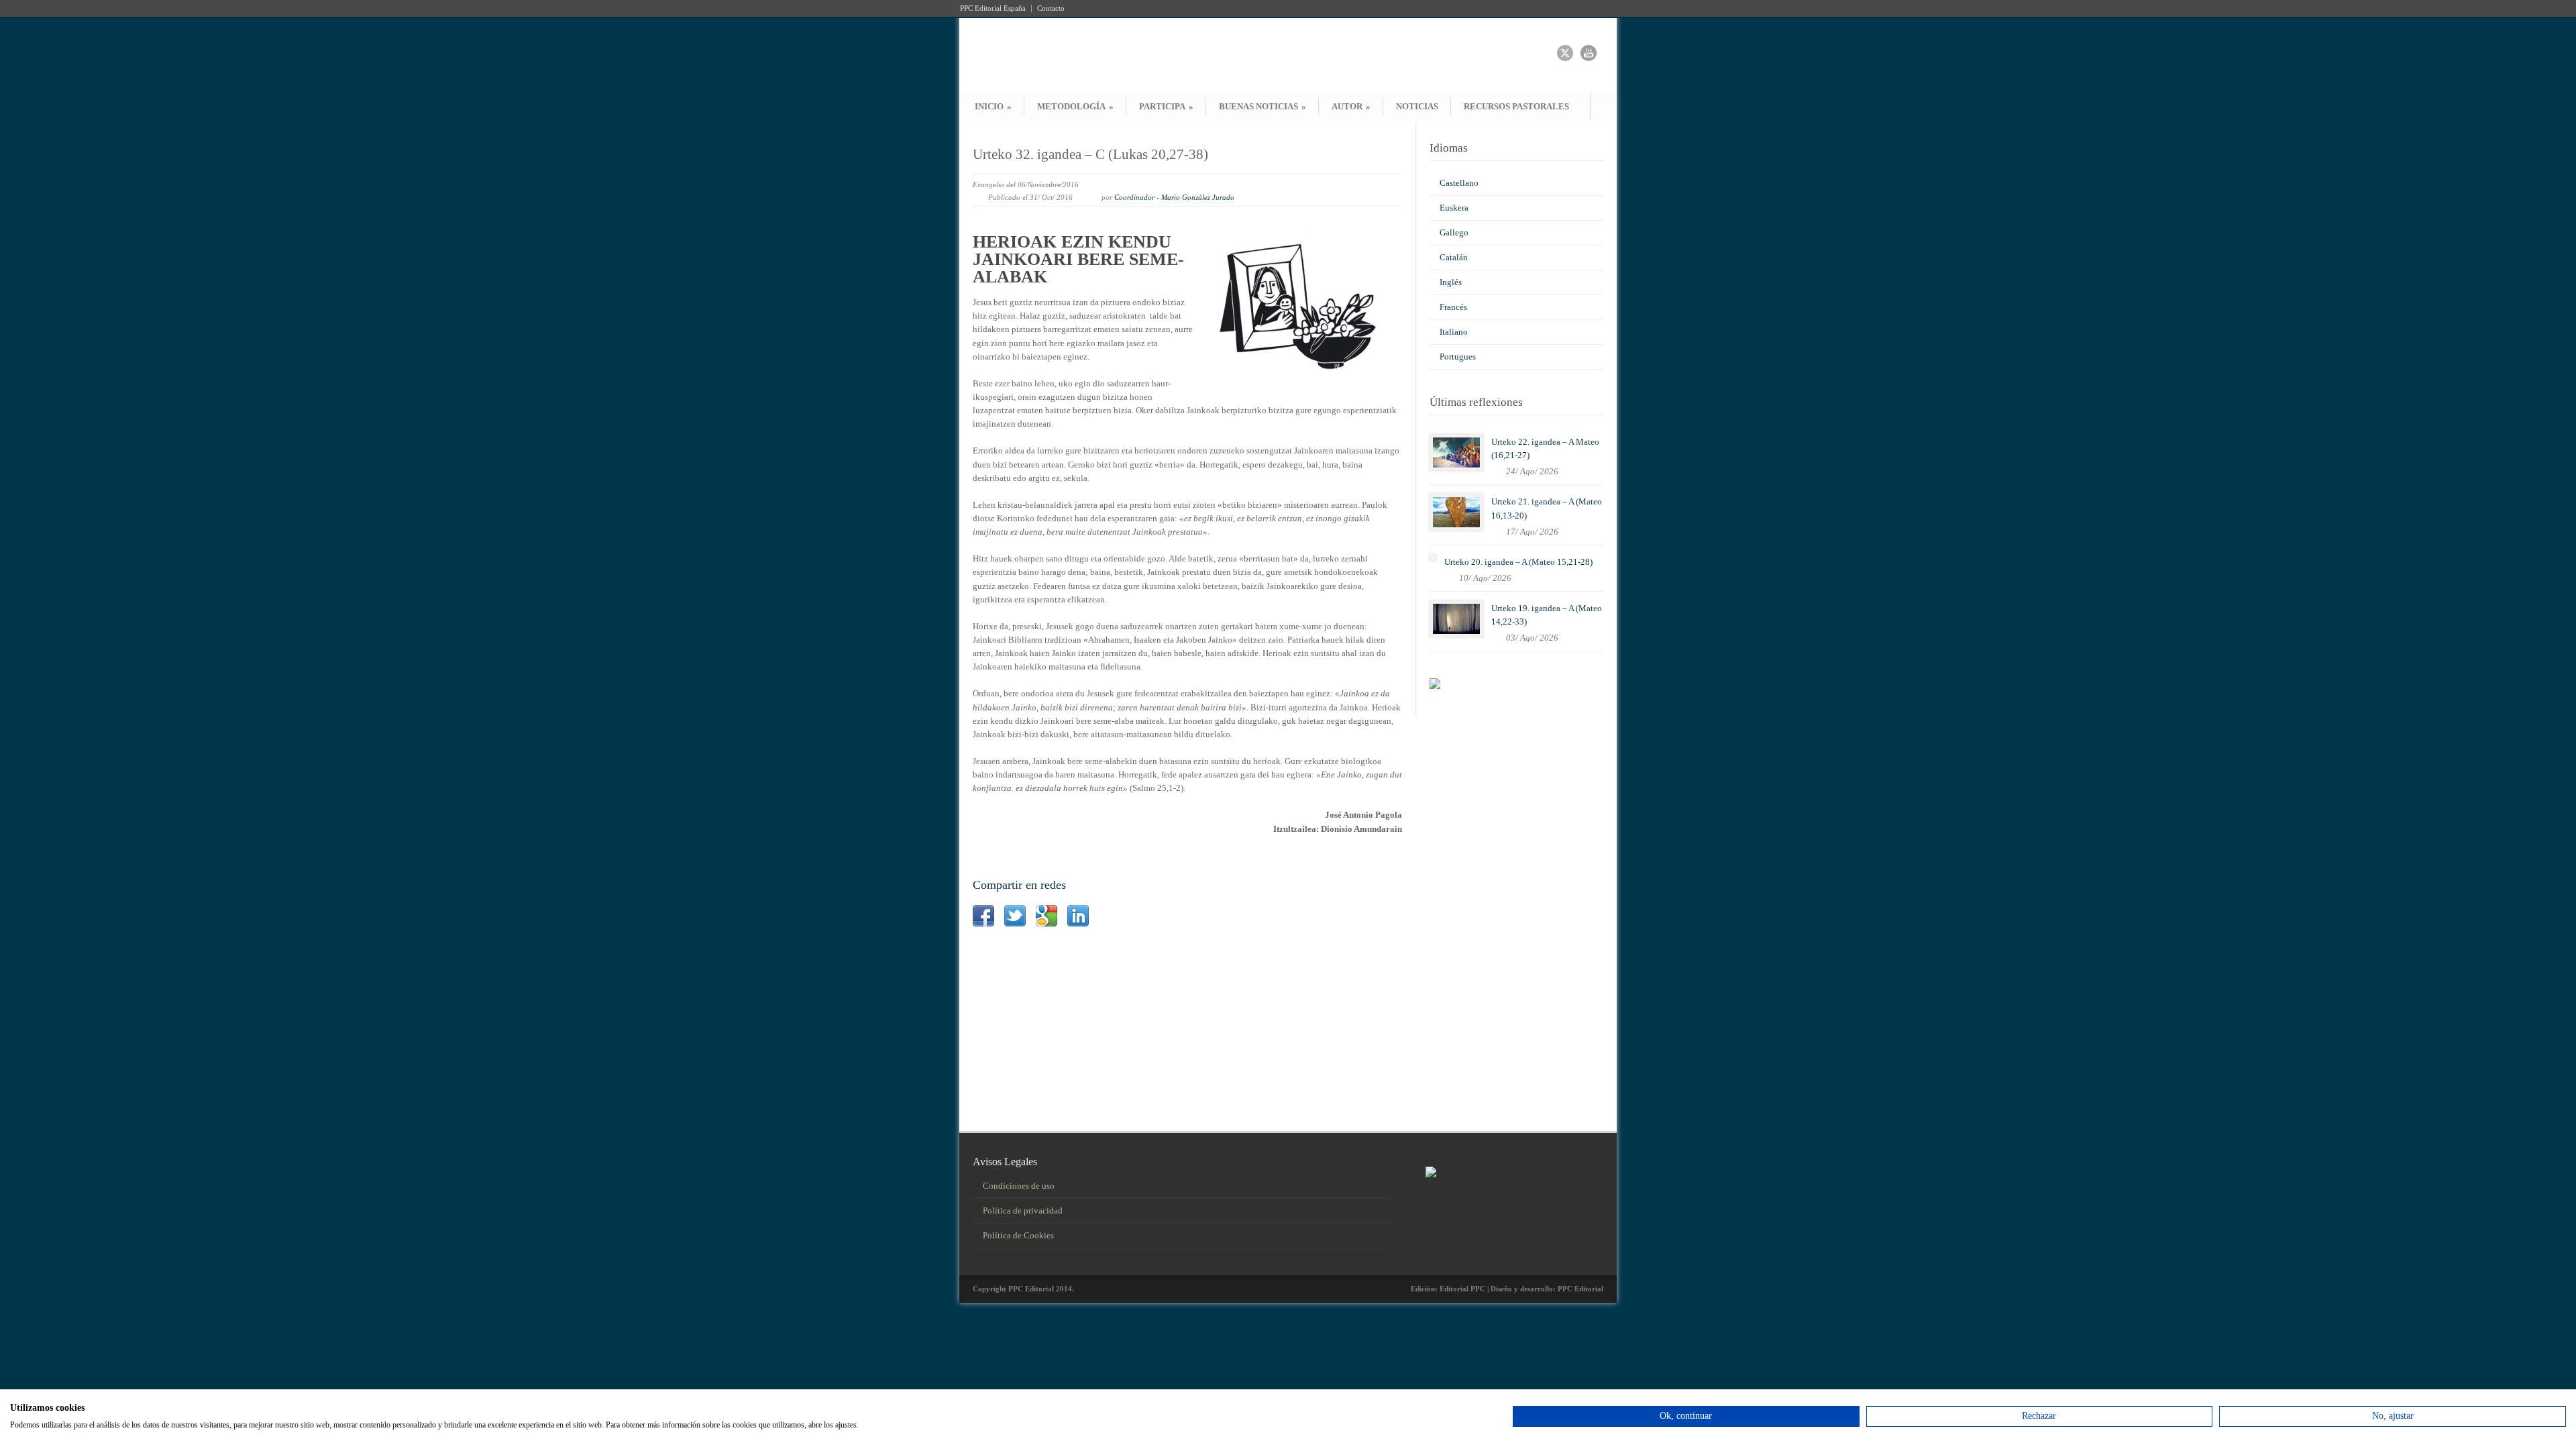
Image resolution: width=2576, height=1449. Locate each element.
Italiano (1454, 332)
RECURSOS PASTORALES (1516, 106)
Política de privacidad (1023, 1211)
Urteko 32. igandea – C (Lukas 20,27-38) (1090, 154)
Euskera (1454, 208)
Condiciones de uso (1019, 1186)
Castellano (1459, 183)
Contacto (1051, 8)
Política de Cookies (1018, 1235)
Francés (1453, 307)
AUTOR (1351, 106)
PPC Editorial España (993, 8)
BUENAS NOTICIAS (1263, 106)
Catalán (1454, 257)
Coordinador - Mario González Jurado (1174, 197)
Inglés (1451, 282)
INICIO (993, 106)
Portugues (1458, 357)
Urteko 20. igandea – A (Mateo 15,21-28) (1518, 562)
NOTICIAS (1417, 106)
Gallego (1454, 232)
